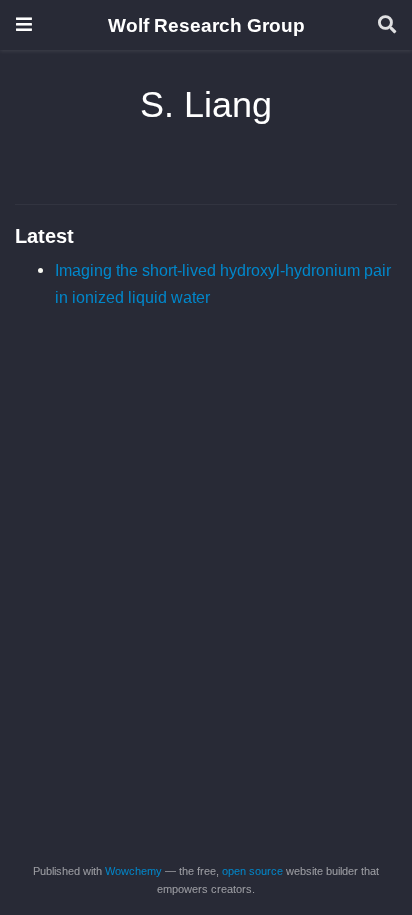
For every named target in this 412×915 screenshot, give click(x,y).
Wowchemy (133, 871)
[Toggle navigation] (24, 24)
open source (252, 871)
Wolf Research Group (206, 25)
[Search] (387, 25)
